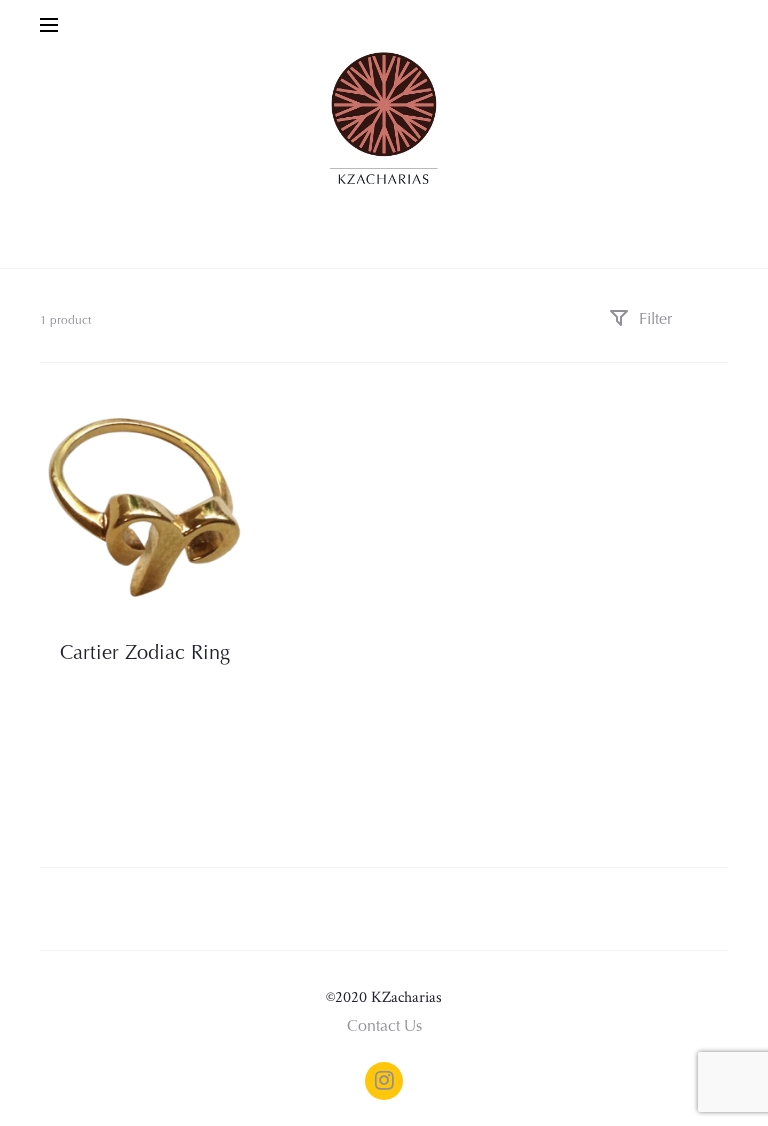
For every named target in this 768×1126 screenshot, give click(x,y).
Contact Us (384, 1027)
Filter (653, 320)
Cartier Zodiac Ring (145, 654)
